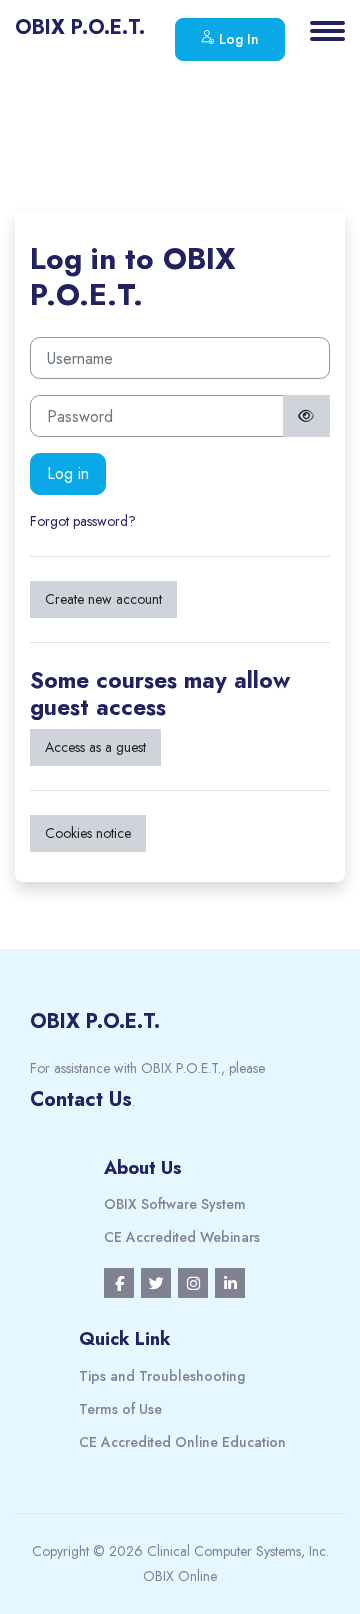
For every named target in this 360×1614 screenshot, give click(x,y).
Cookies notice (88, 833)
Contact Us (81, 1099)
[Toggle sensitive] (307, 416)
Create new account (103, 599)
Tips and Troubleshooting (162, 1376)
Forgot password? (83, 521)
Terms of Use (120, 1409)
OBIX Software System (175, 1204)
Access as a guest (95, 747)
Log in (68, 473)
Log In (237, 39)
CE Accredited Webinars (182, 1237)
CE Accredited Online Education (182, 1442)
